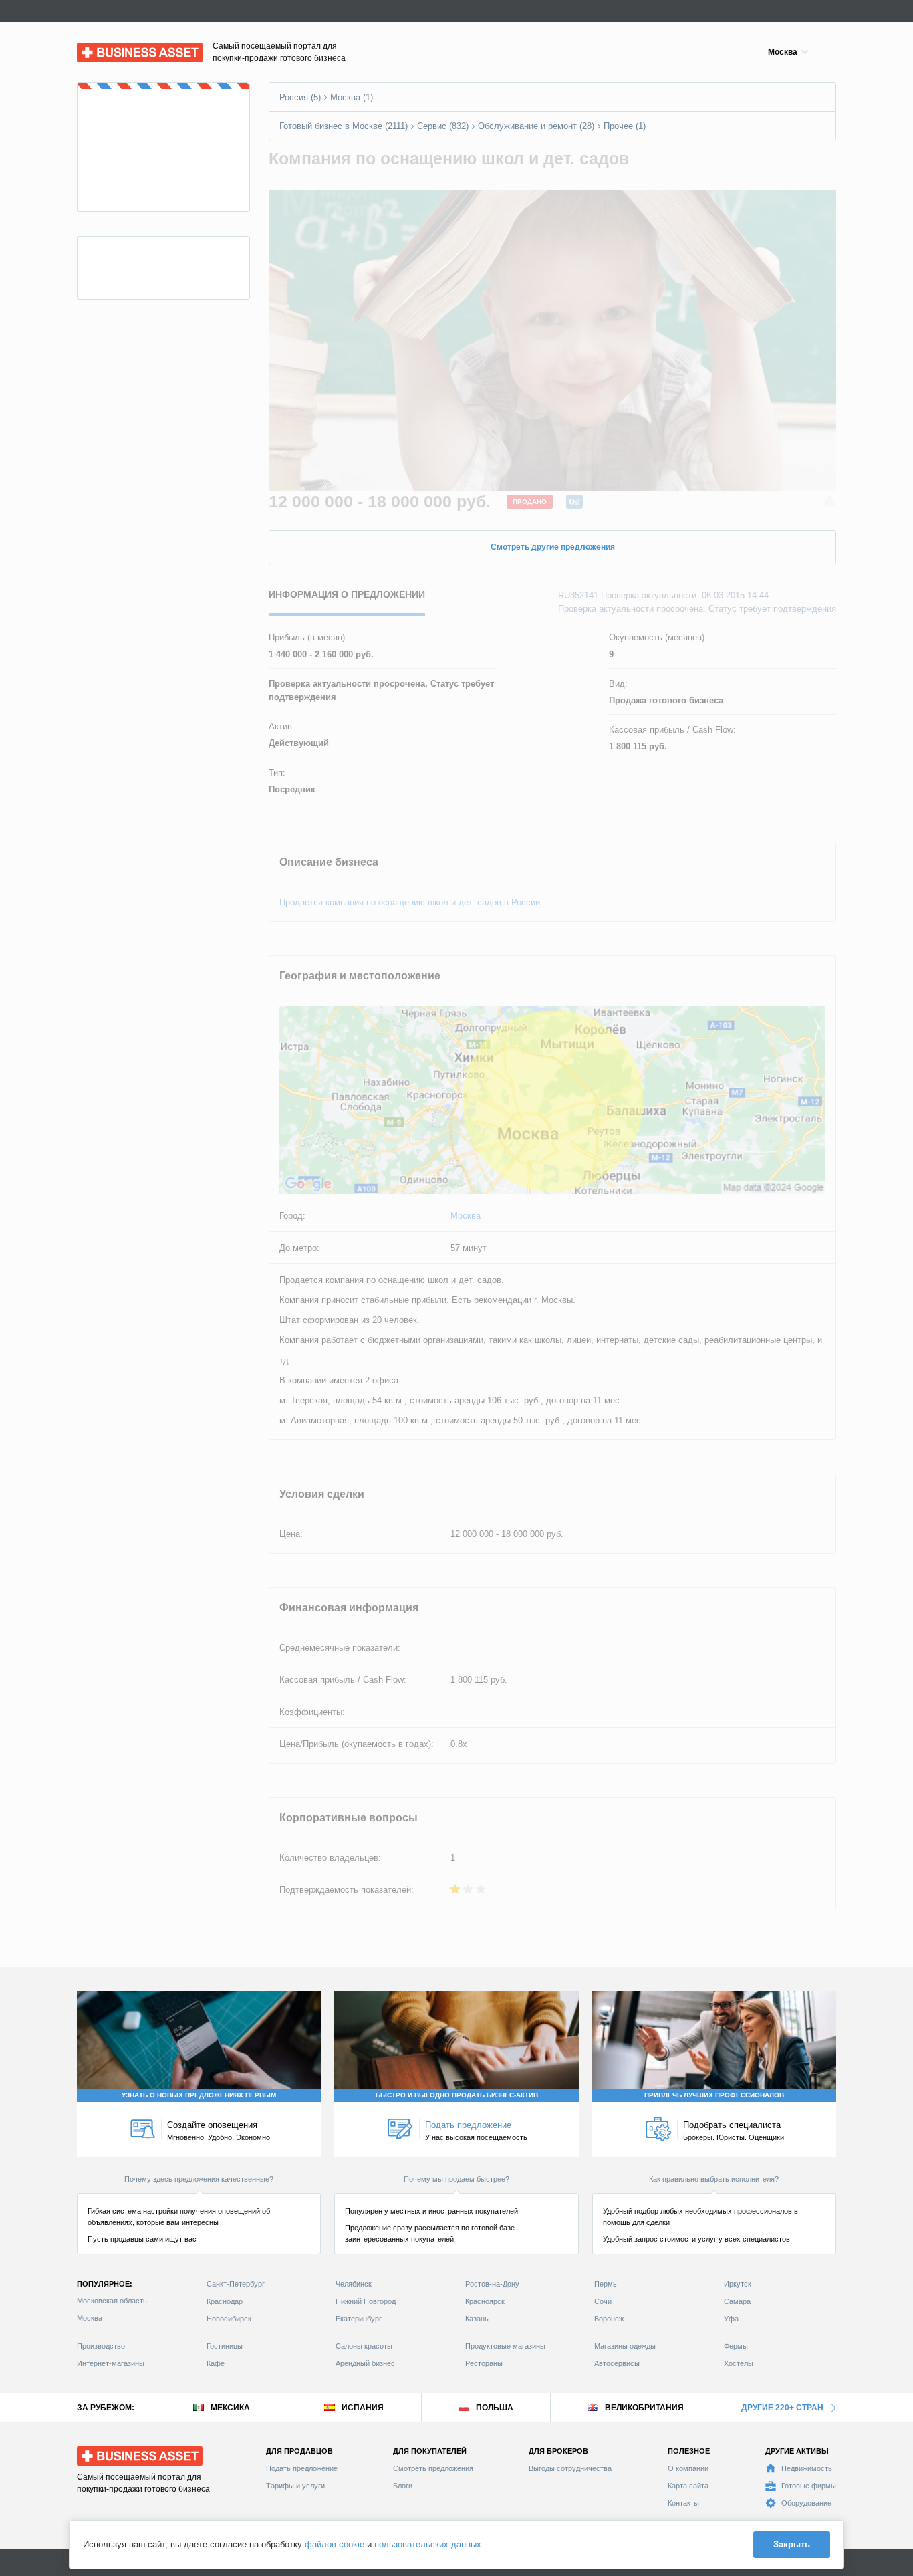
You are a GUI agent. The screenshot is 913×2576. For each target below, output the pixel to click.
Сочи (603, 2301)
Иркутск (738, 2284)
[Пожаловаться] (829, 502)
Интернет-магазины (111, 2363)
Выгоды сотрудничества (570, 2468)
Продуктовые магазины (505, 2346)
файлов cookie (335, 2544)
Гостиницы (225, 2346)
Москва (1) (352, 97)
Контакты (683, 2503)
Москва (466, 1216)
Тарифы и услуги (295, 2486)
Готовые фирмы (809, 2486)
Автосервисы (617, 2363)
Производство (101, 2346)
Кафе (216, 2363)
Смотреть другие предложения (553, 547)
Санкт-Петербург (236, 2284)
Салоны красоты (364, 2346)
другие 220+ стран (782, 2408)
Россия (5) (300, 97)
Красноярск (485, 2301)
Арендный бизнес (365, 2363)
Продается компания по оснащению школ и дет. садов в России (410, 902)
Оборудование (806, 2503)
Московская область (112, 2301)
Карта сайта (688, 2486)
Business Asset (107, 49)
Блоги (403, 2486)
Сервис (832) (443, 126)
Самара (737, 2301)
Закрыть (792, 2544)
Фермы (736, 2346)
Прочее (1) (625, 126)
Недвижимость (807, 2468)
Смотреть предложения (433, 2468)
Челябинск (354, 2284)
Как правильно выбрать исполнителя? (714, 2179)
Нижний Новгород (366, 2301)
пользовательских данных (428, 2544)
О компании (688, 2468)
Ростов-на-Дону (492, 2284)
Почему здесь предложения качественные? (199, 2179)
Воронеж (609, 2319)
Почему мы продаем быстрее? (456, 2179)
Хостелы (739, 2363)
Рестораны (484, 2363)
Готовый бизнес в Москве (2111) (344, 126)
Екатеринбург (359, 2319)
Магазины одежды (625, 2346)
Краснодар (225, 2301)
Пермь (606, 2284)
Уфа (731, 2319)
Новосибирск (229, 2319)
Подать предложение (302, 2468)
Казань (477, 2319)
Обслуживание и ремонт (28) (536, 126)
